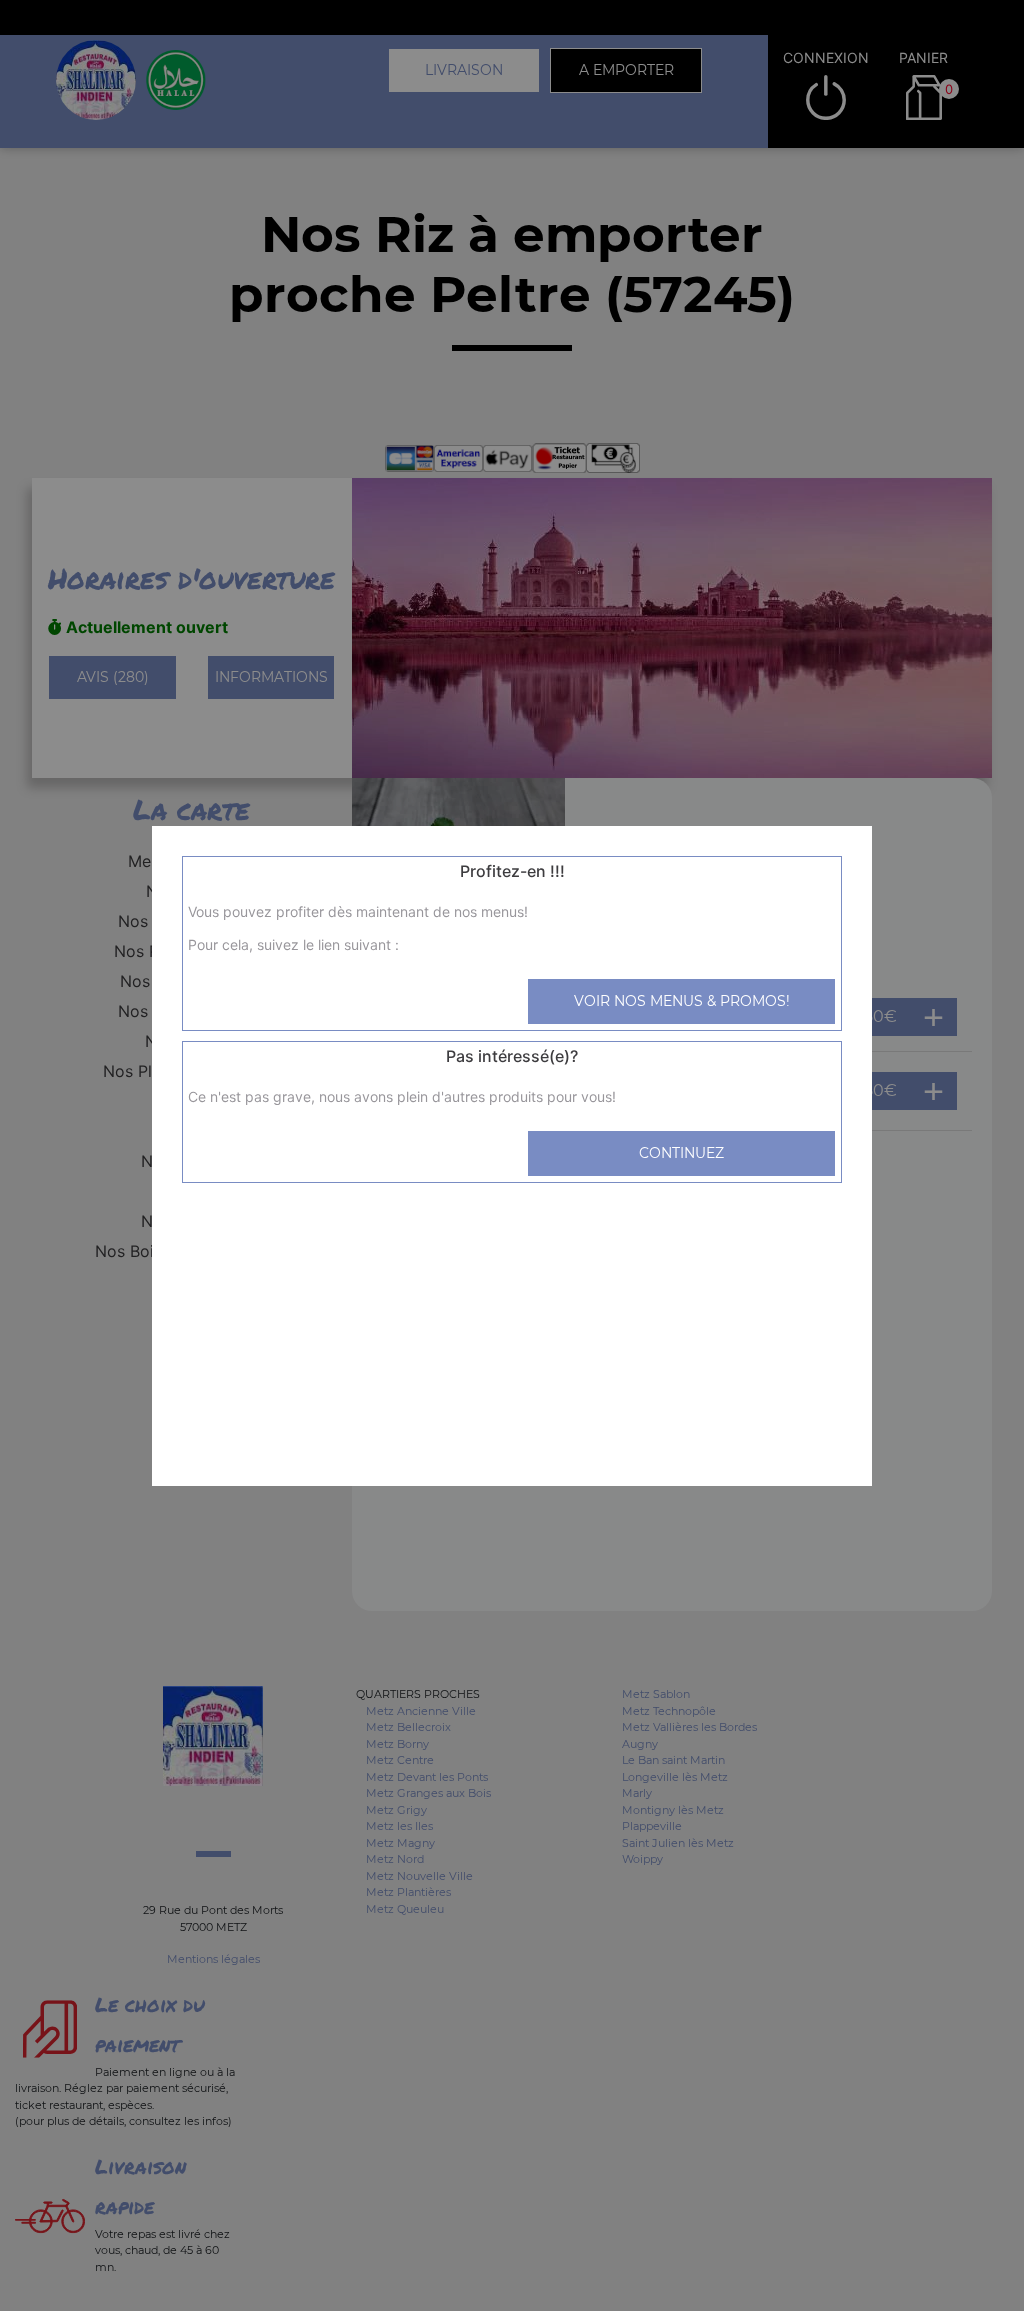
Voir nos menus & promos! (682, 1001)
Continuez (681, 1153)
